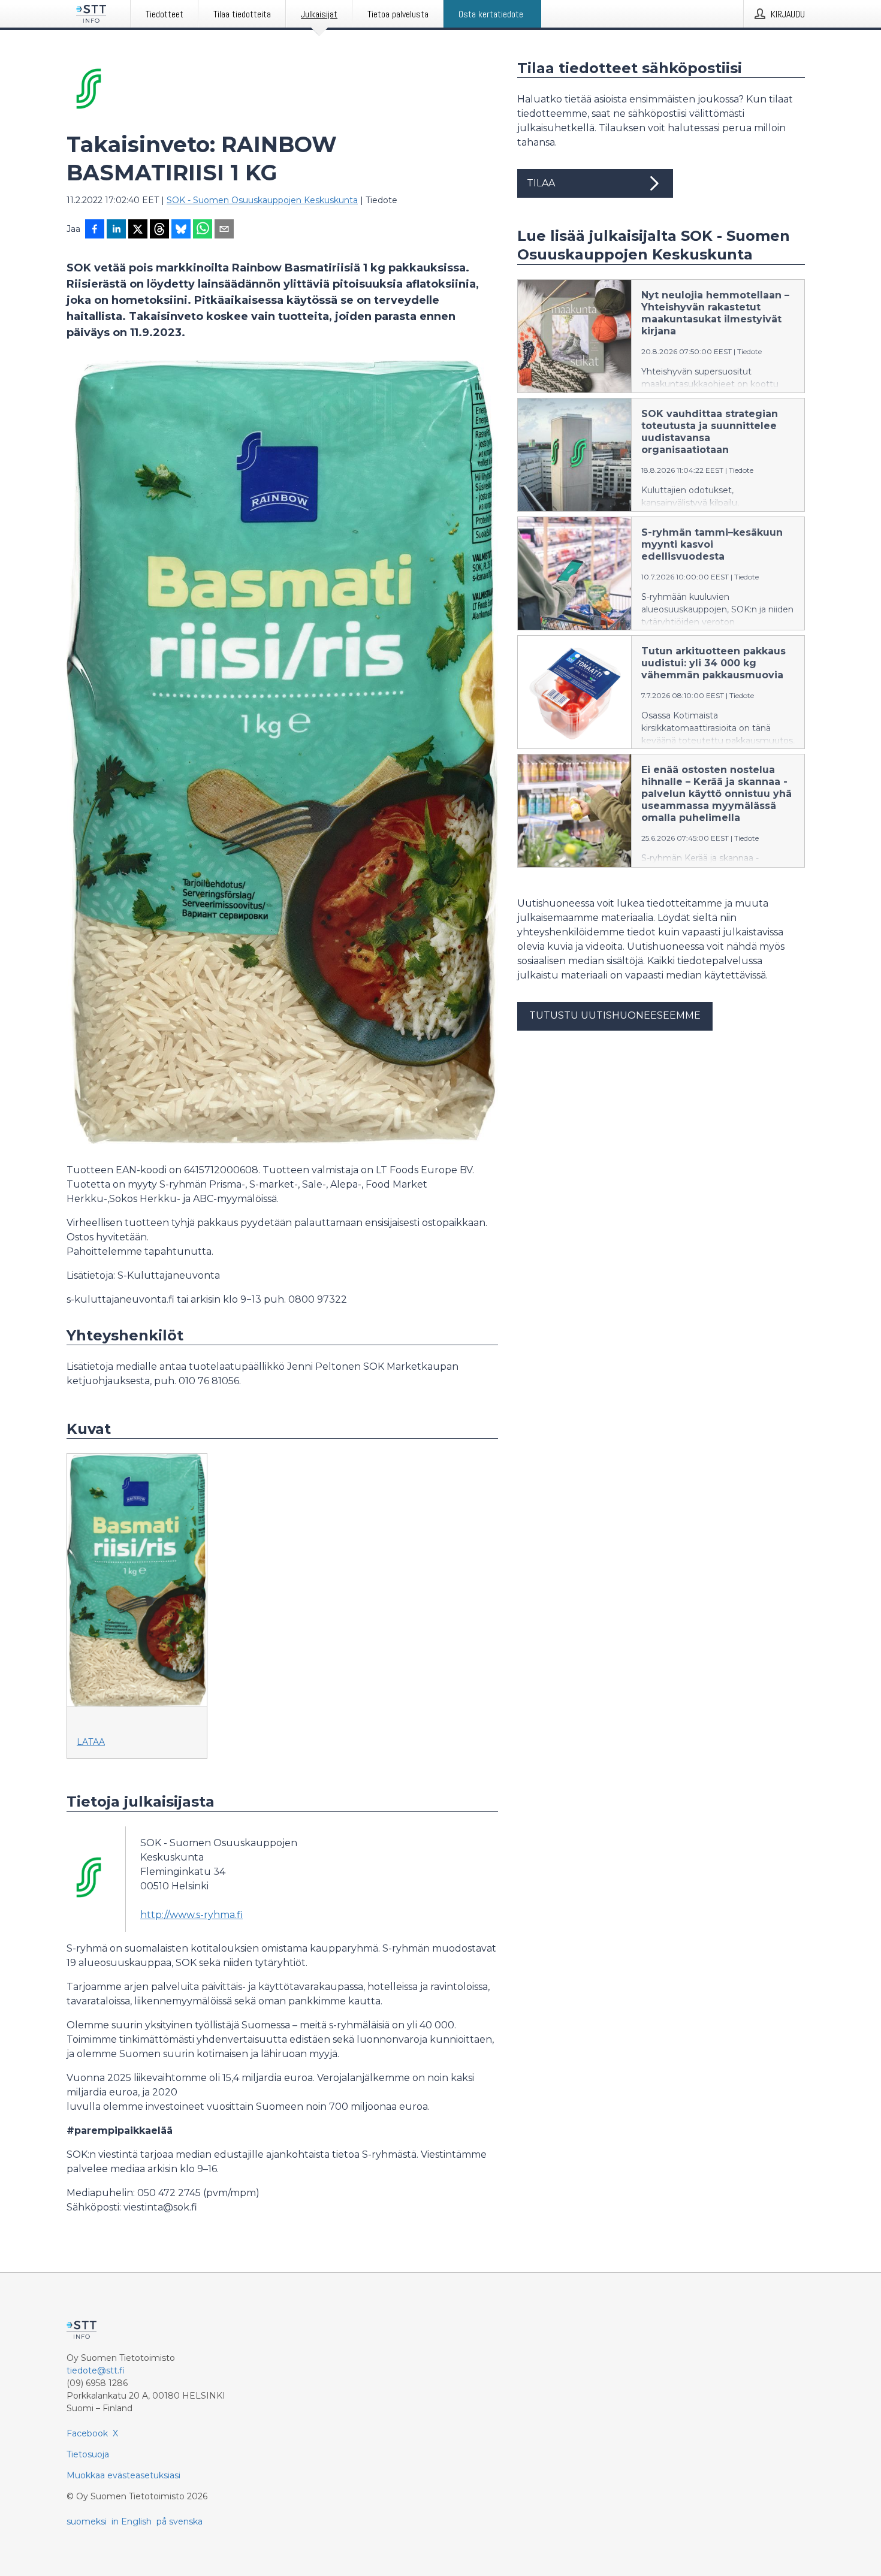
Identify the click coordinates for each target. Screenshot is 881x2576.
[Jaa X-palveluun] (138, 230)
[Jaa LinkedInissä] (116, 230)
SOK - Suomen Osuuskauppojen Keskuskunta (262, 200)
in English (132, 2521)
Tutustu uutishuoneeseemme (615, 1015)
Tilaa (541, 183)
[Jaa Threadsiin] (159, 230)
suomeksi (87, 2521)
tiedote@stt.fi (96, 2370)
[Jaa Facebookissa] (95, 230)
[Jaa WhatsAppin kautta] (203, 230)
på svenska (179, 2521)
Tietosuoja (88, 2454)
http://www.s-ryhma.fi (191, 1915)
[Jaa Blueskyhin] (181, 230)
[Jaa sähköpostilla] (224, 230)
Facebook (87, 2433)
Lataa (91, 1742)
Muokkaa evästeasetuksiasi (123, 2475)
